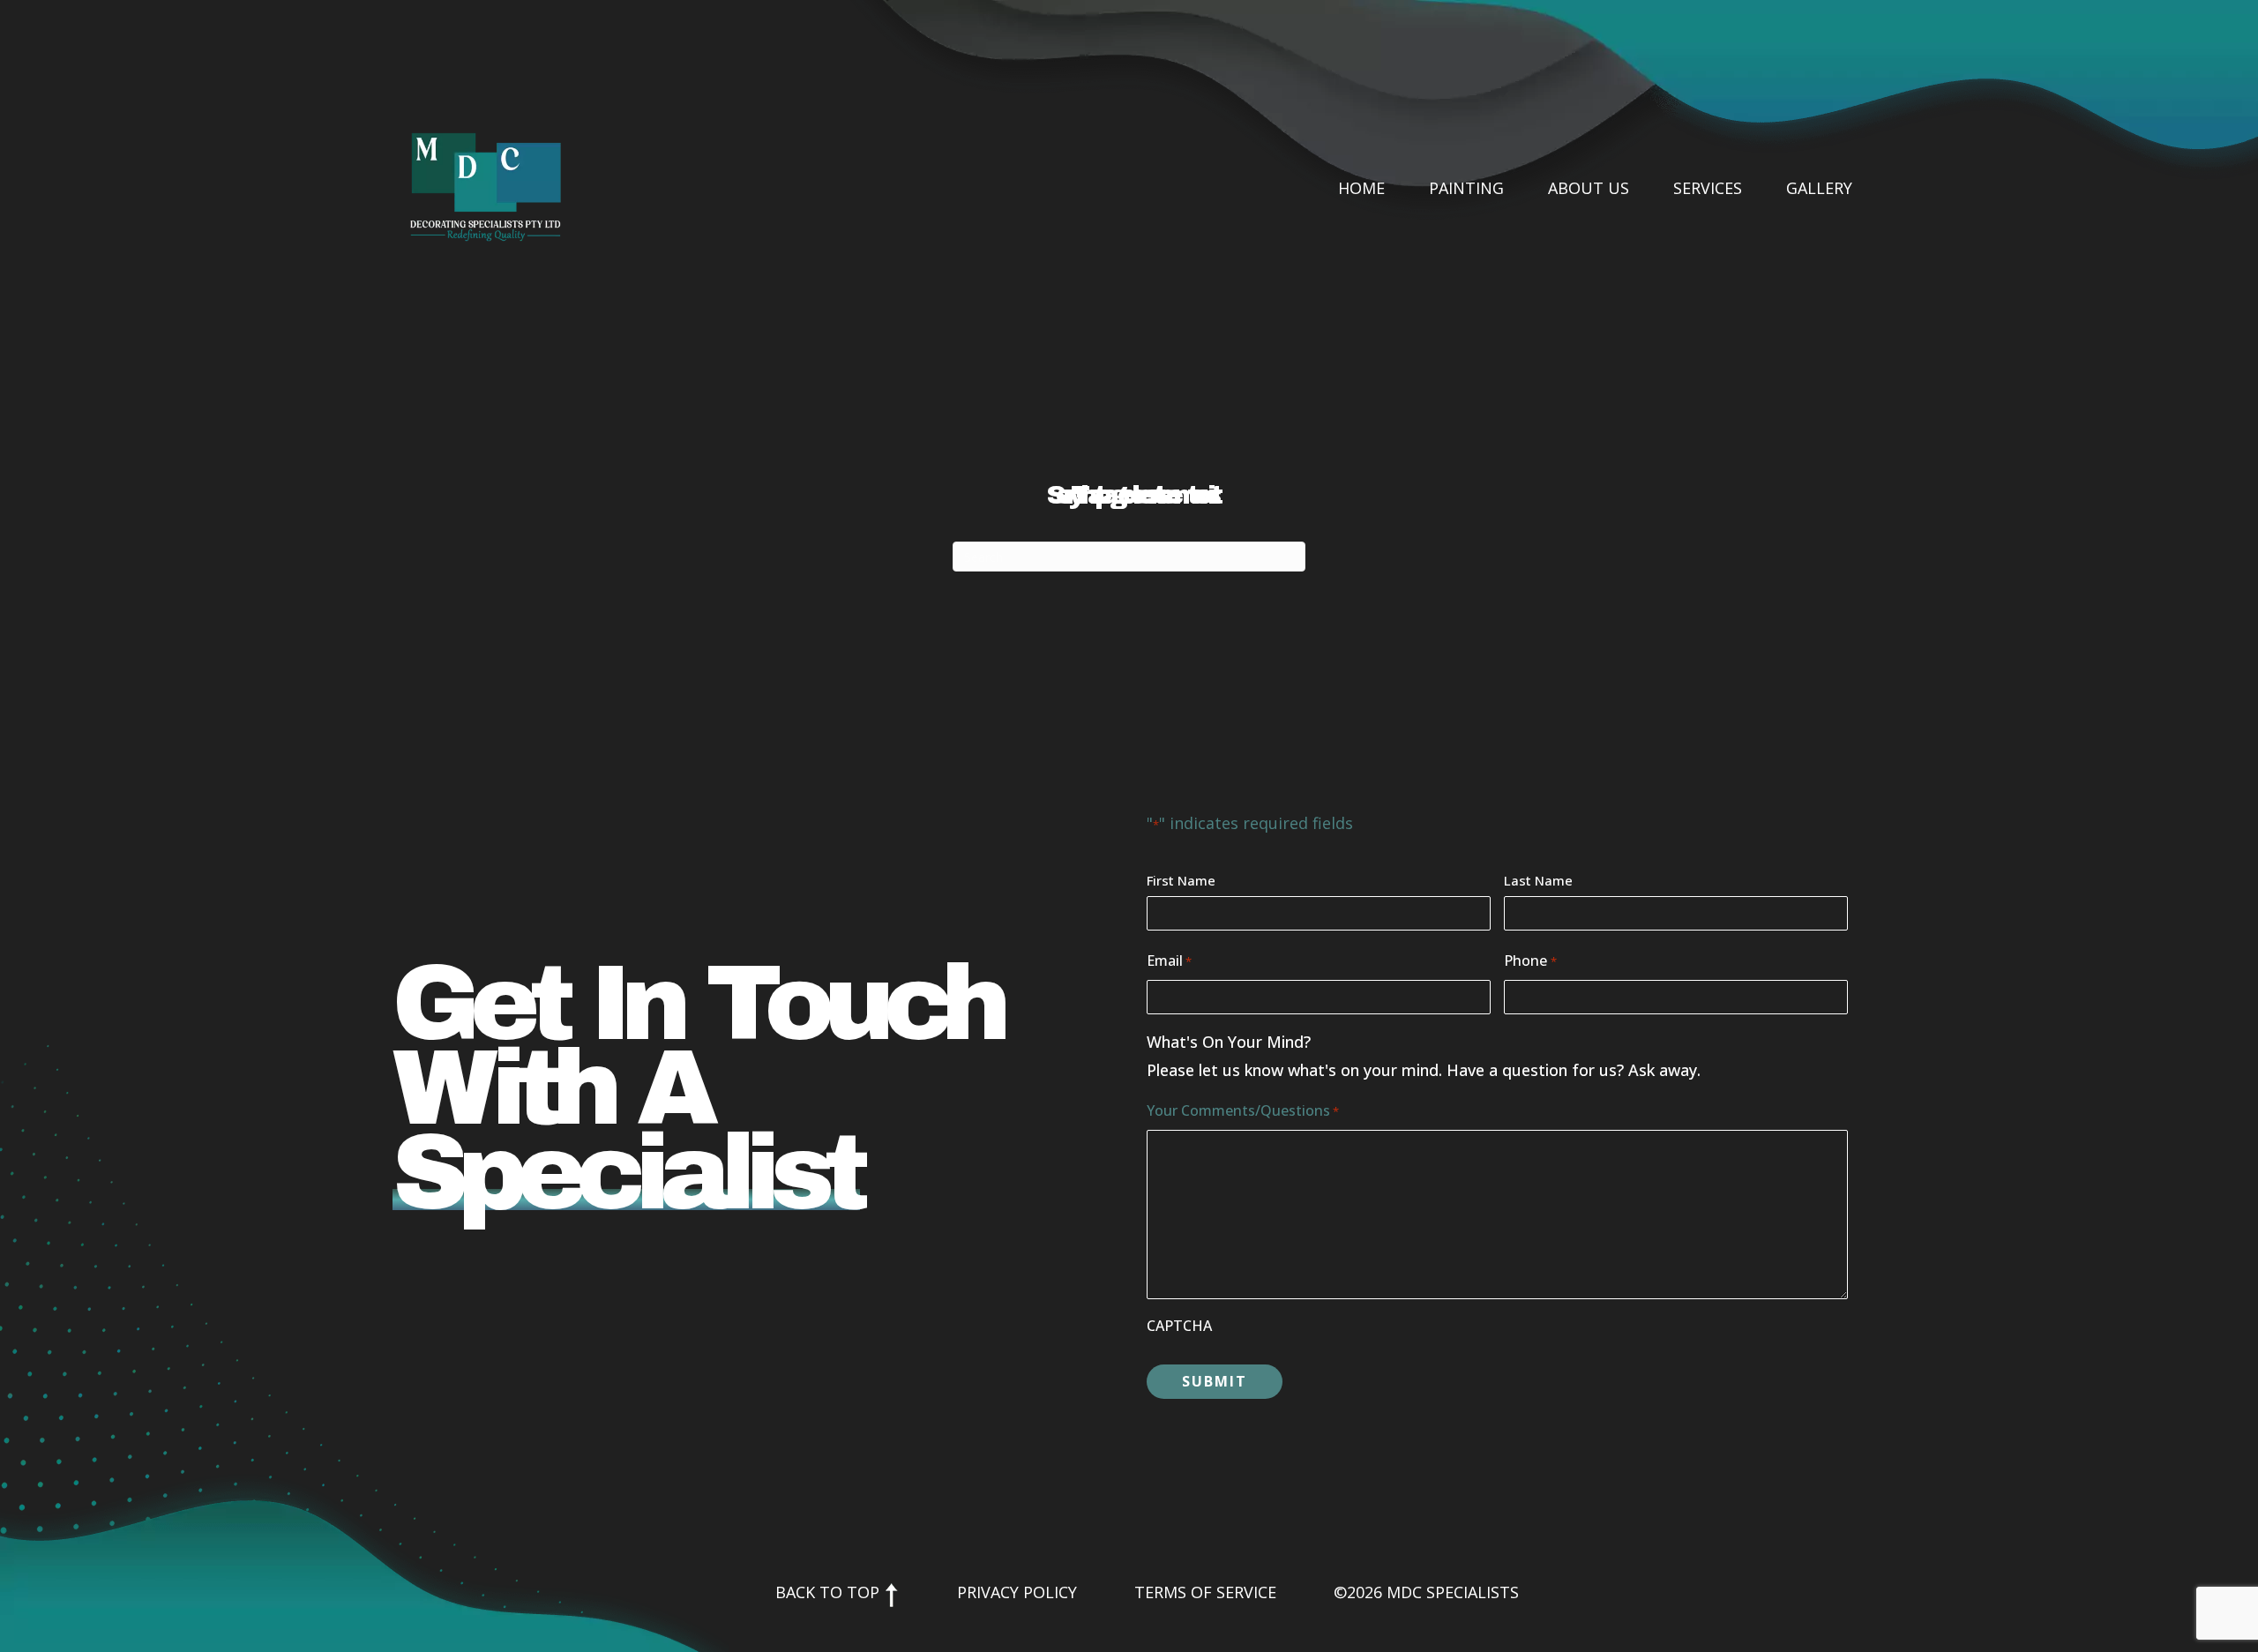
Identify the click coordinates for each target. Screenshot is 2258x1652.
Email (1169, 961)
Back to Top (830, 1592)
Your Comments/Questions (1243, 1110)
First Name (1181, 880)
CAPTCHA (1179, 1326)
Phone (1530, 961)
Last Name (1538, 880)
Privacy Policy (1017, 1592)
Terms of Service (1205, 1592)
